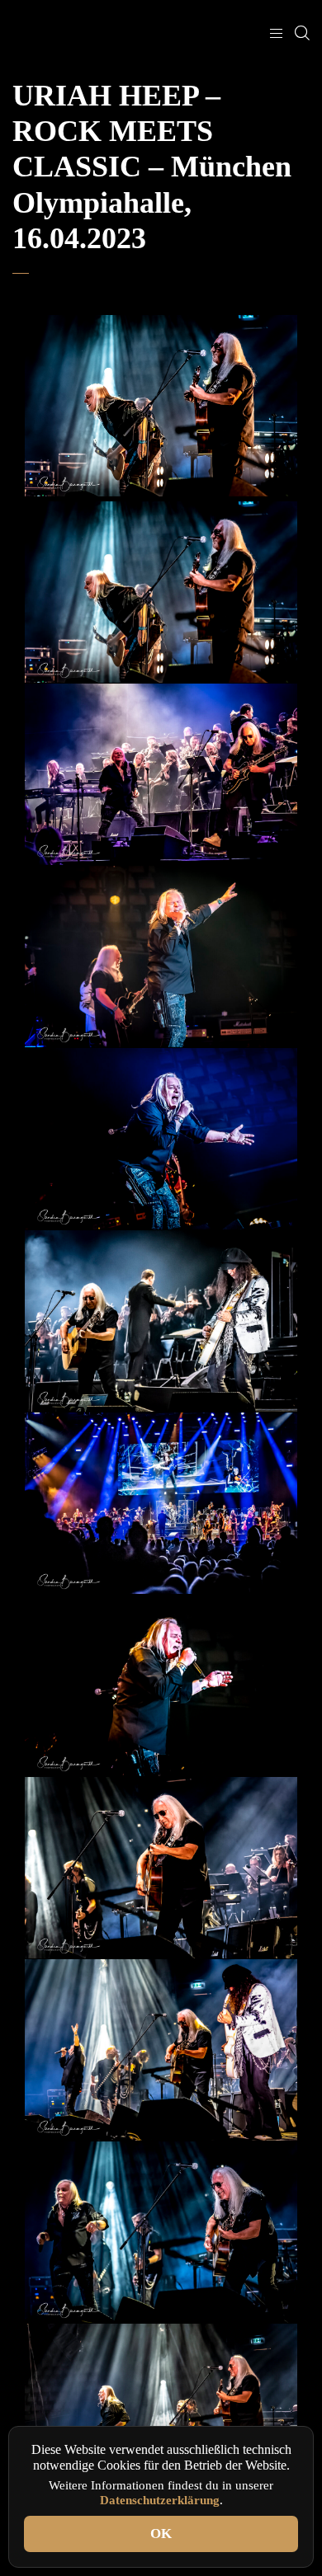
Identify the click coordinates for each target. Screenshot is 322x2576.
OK (161, 2534)
